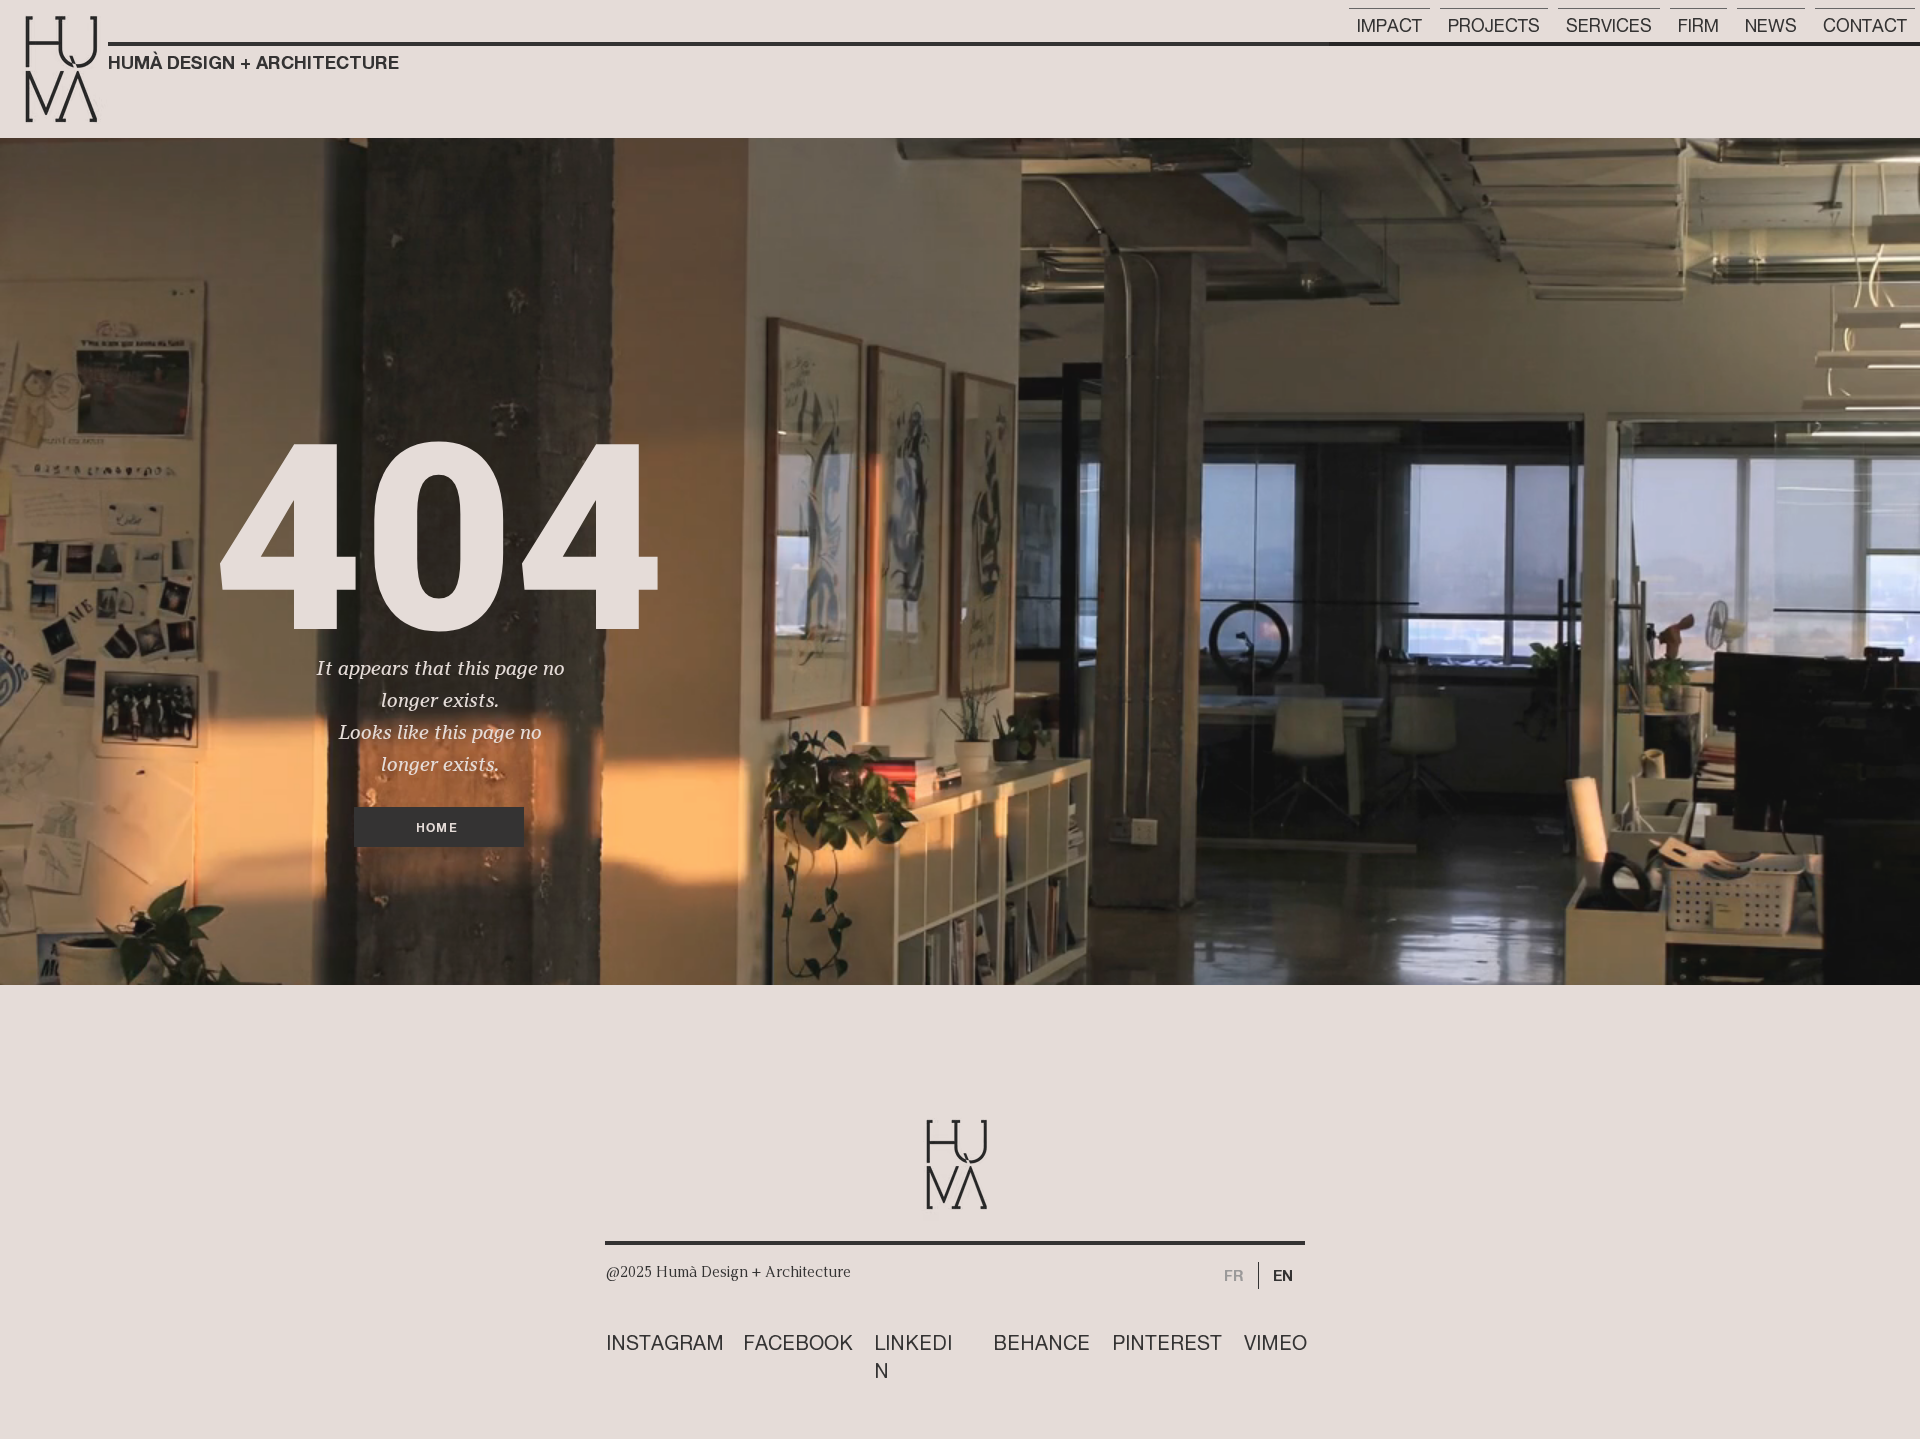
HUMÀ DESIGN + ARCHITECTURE (253, 62)
